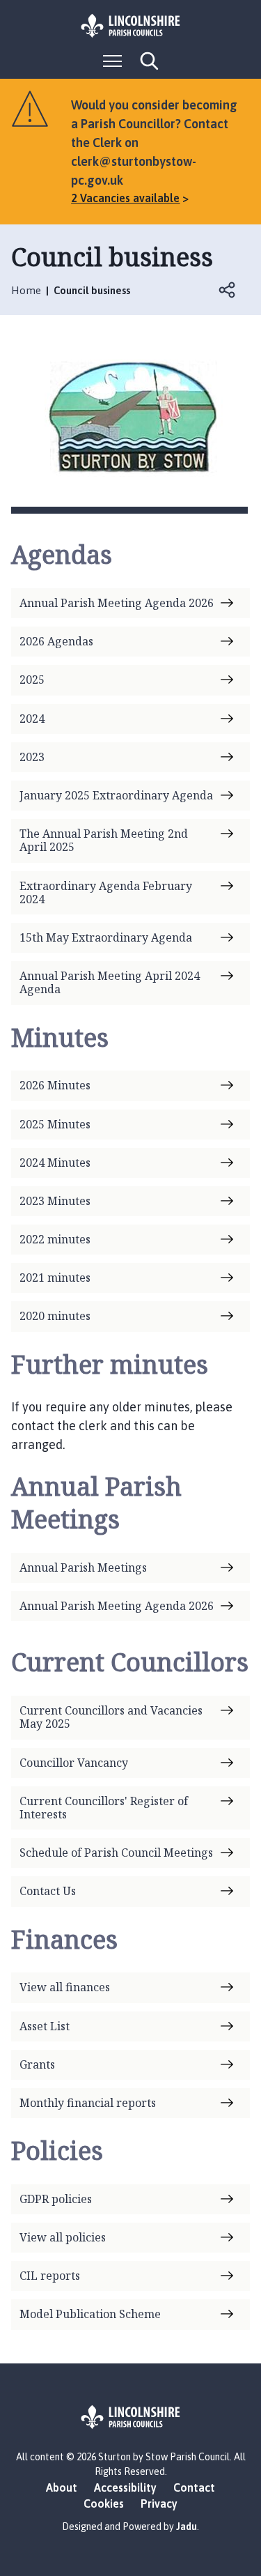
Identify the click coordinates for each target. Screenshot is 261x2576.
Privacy (159, 2504)
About (62, 2487)
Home (26, 290)
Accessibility (125, 2487)
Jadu (187, 2527)
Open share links (228, 290)
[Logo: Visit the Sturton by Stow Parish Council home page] (131, 26)
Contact (194, 2487)
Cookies (104, 2504)
